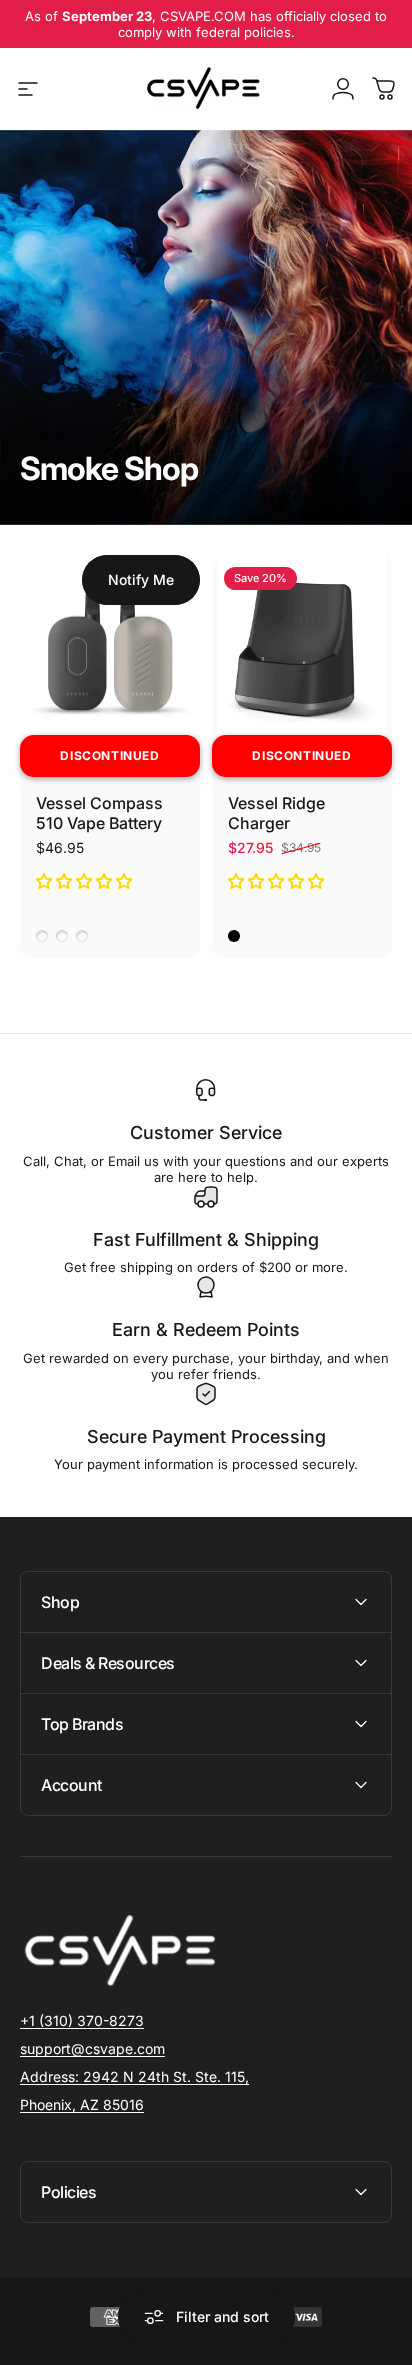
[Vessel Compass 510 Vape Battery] (110, 645)
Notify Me (141, 579)
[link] (134, 2077)
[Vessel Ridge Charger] (302, 645)
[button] (86, 881)
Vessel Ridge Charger (276, 813)
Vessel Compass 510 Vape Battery (99, 813)
